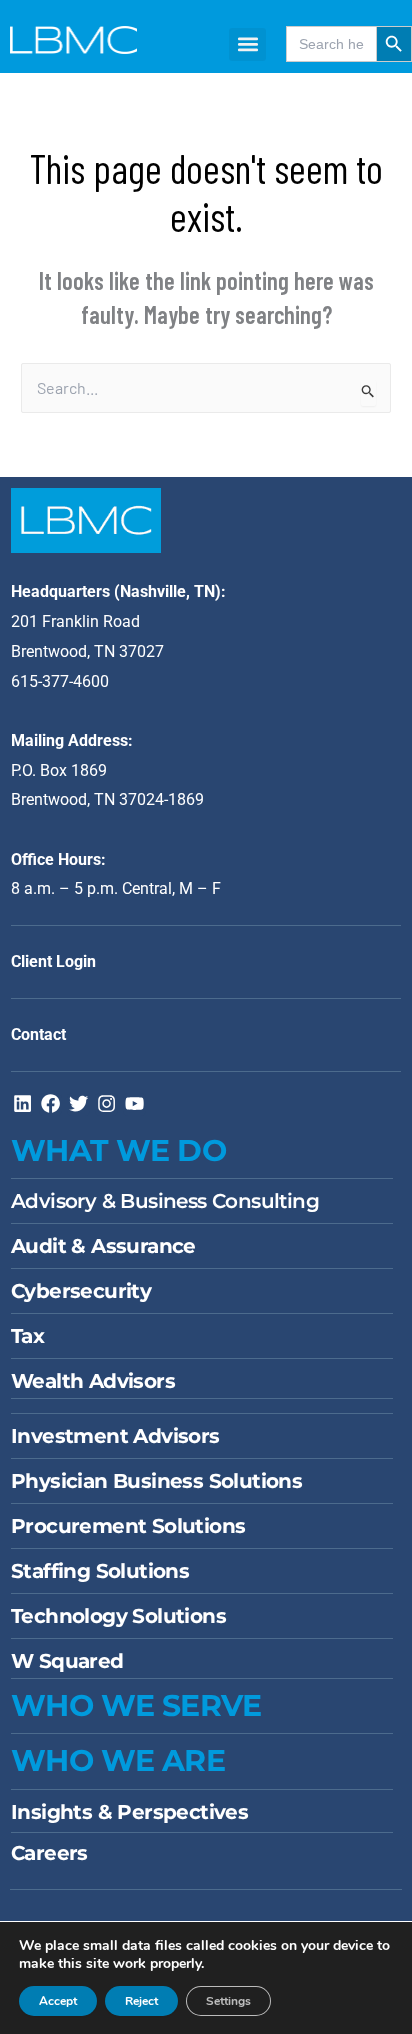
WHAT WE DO (118, 1150)
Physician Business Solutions (156, 1481)
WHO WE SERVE (136, 1705)
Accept (58, 2001)
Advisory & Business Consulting (165, 1201)
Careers (49, 1853)
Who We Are (118, 1760)
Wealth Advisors (93, 1381)
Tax (27, 1336)
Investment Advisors (115, 1436)
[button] (247, 44)
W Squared (67, 1661)
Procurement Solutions (128, 1526)
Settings (228, 2001)
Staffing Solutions (100, 1571)
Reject (141, 2001)
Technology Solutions (118, 1616)
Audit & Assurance (103, 1246)
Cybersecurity (81, 1291)
